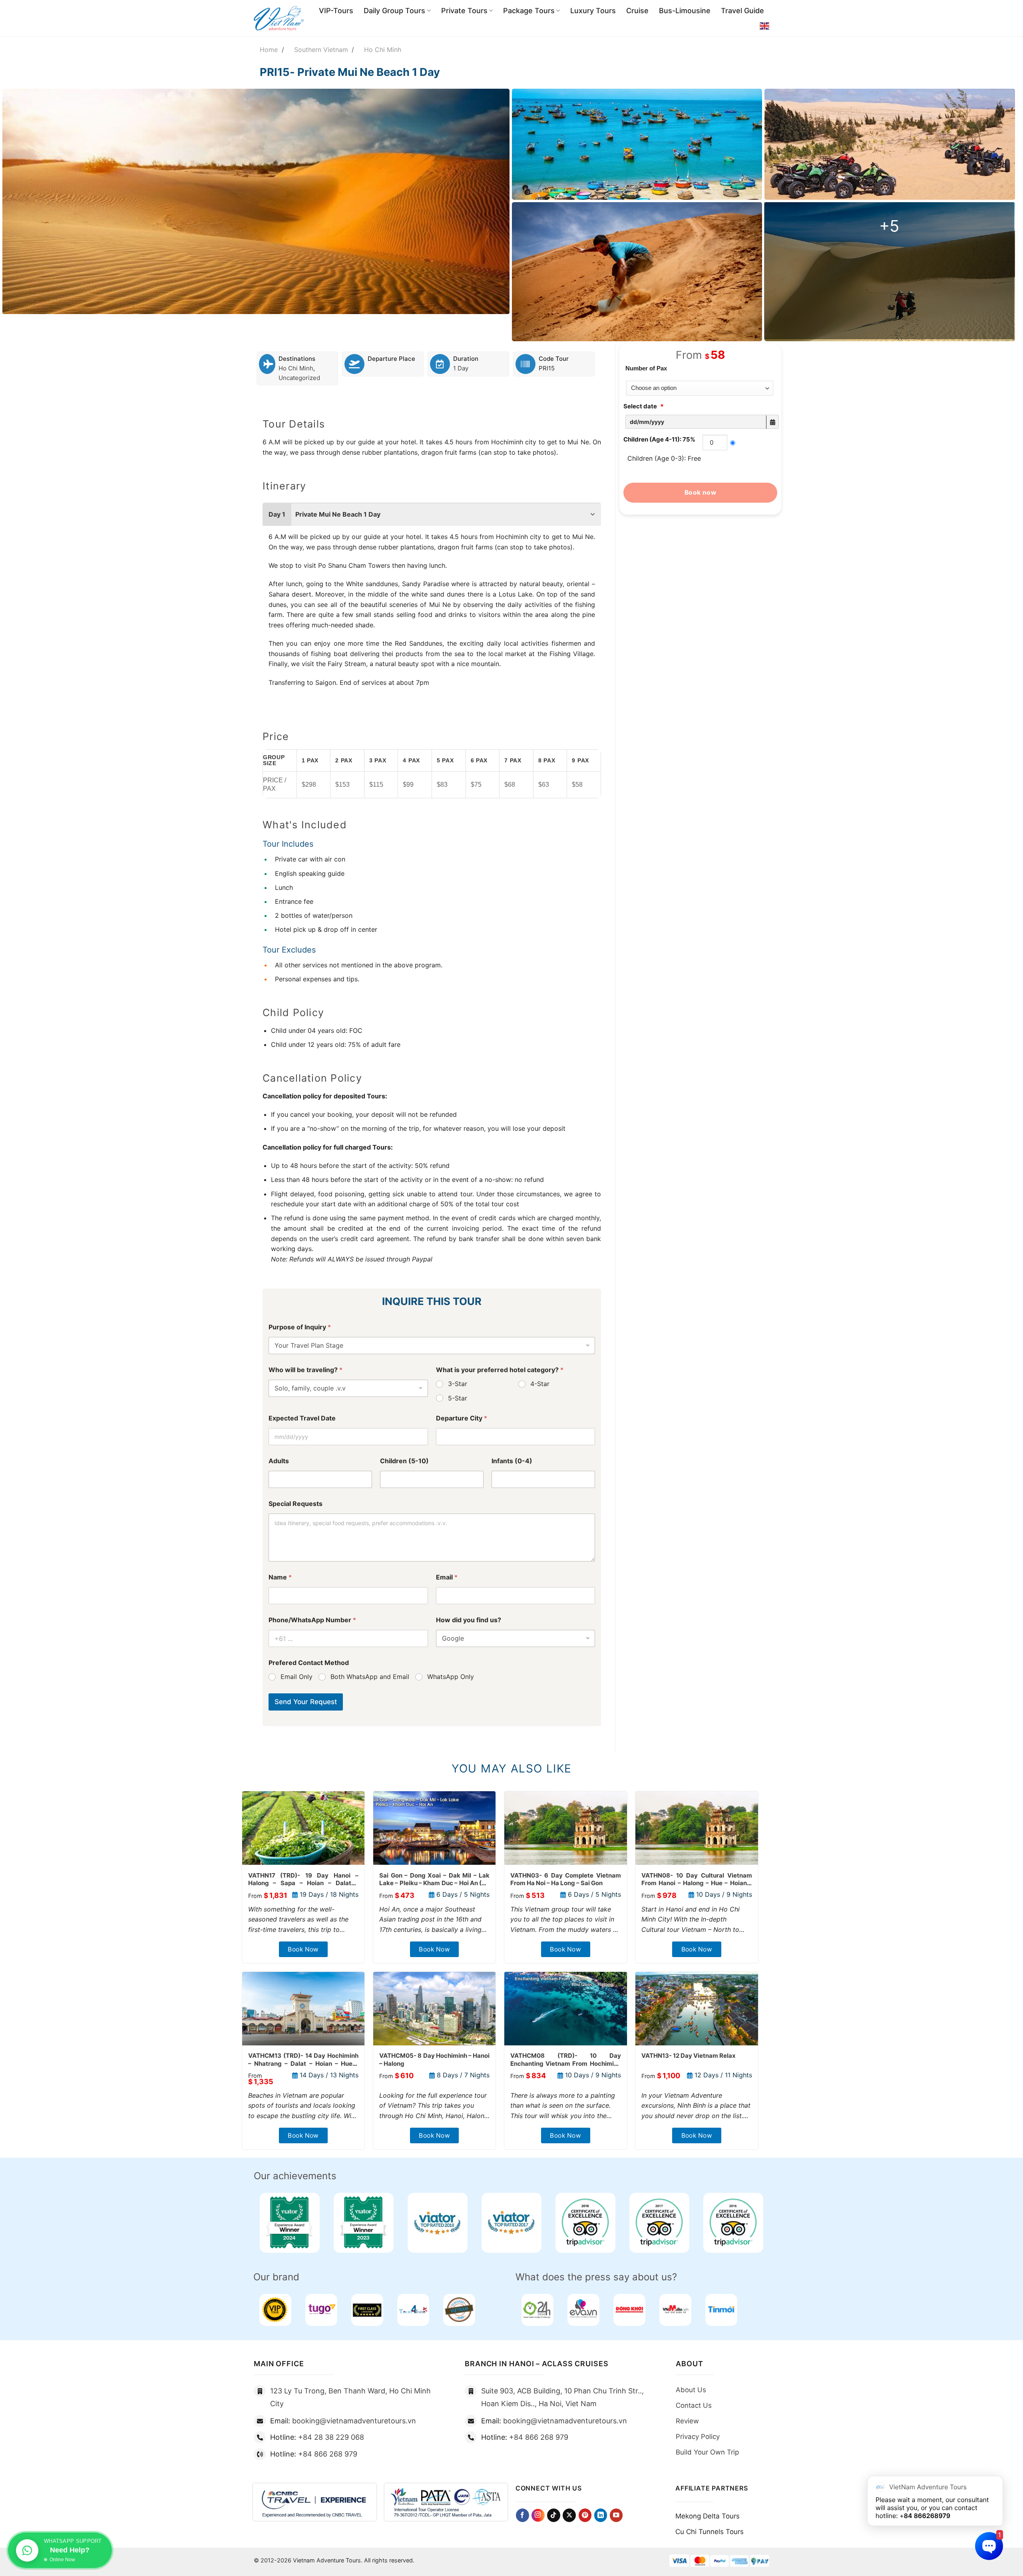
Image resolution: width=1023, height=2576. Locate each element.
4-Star (540, 1384)
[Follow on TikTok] (554, 2515)
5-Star (458, 1398)
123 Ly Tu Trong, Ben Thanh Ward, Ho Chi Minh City (350, 2397)
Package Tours (529, 11)
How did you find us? (469, 1620)
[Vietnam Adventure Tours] (279, 18)
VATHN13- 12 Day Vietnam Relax (689, 2056)
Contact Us (694, 2405)
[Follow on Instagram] (538, 2515)
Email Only (297, 1677)
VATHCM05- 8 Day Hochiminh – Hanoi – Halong (435, 2060)
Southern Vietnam (321, 50)
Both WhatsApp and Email (370, 1677)
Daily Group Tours (394, 11)
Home (269, 50)
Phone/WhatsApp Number (312, 1620)
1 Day (461, 368)
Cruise (637, 11)
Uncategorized (299, 378)
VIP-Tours (336, 11)
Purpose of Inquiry (300, 1327)
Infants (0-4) (512, 1461)
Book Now (303, 1949)
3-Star (458, 1384)
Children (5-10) (404, 1461)
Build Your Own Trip (707, 2452)
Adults (279, 1461)
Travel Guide (742, 11)
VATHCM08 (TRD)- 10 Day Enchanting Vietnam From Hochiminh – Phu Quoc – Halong (566, 2060)
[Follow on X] (569, 2515)
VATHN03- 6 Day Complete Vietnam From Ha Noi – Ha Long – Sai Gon (566, 1879)
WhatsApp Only (451, 1677)
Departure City (462, 1418)
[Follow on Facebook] (522, 2515)
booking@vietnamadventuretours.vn (354, 2421)
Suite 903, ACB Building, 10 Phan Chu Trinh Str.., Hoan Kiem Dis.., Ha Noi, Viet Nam (562, 2397)
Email (447, 1577)
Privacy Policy (698, 2437)
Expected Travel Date (302, 1418)
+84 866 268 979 (328, 2454)
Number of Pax (646, 368)
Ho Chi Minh (383, 50)
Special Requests (296, 1504)
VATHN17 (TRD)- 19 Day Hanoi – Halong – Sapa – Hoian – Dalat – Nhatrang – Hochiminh (304, 1879)
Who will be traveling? (306, 1370)
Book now (701, 492)
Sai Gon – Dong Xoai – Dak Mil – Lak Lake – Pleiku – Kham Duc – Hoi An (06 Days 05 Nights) (435, 1879)
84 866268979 (927, 2516)
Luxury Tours (593, 11)
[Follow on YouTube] (616, 2515)
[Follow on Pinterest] (585, 2515)
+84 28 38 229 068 (331, 2437)
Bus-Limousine (685, 11)
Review (687, 2421)
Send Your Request (306, 1702)
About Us (691, 2390)
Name (280, 1577)
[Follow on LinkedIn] (601, 2515)
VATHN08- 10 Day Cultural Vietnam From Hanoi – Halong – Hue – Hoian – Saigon (697, 1879)
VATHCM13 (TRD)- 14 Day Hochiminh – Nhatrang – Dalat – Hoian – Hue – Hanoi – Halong (304, 2060)
